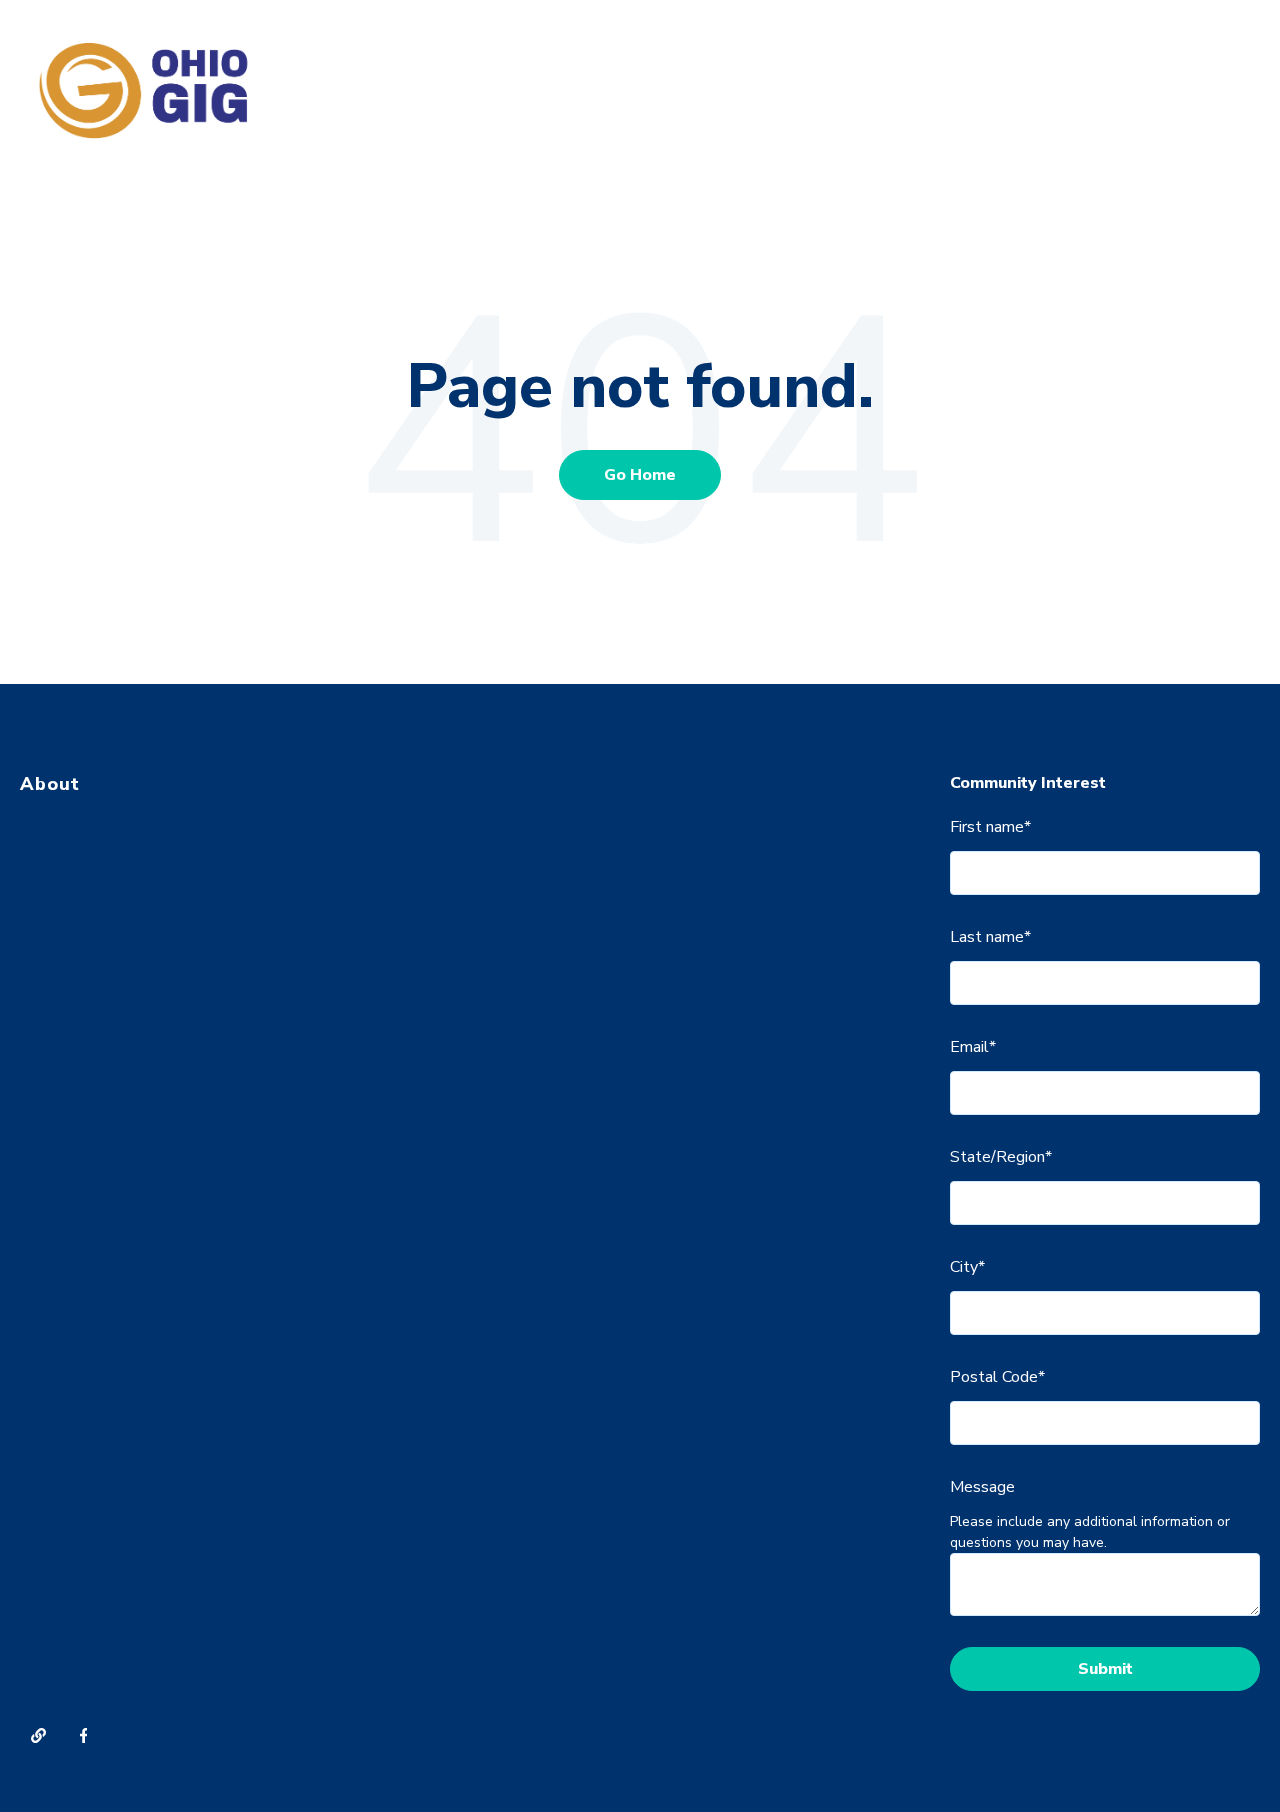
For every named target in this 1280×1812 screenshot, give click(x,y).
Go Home (640, 475)
